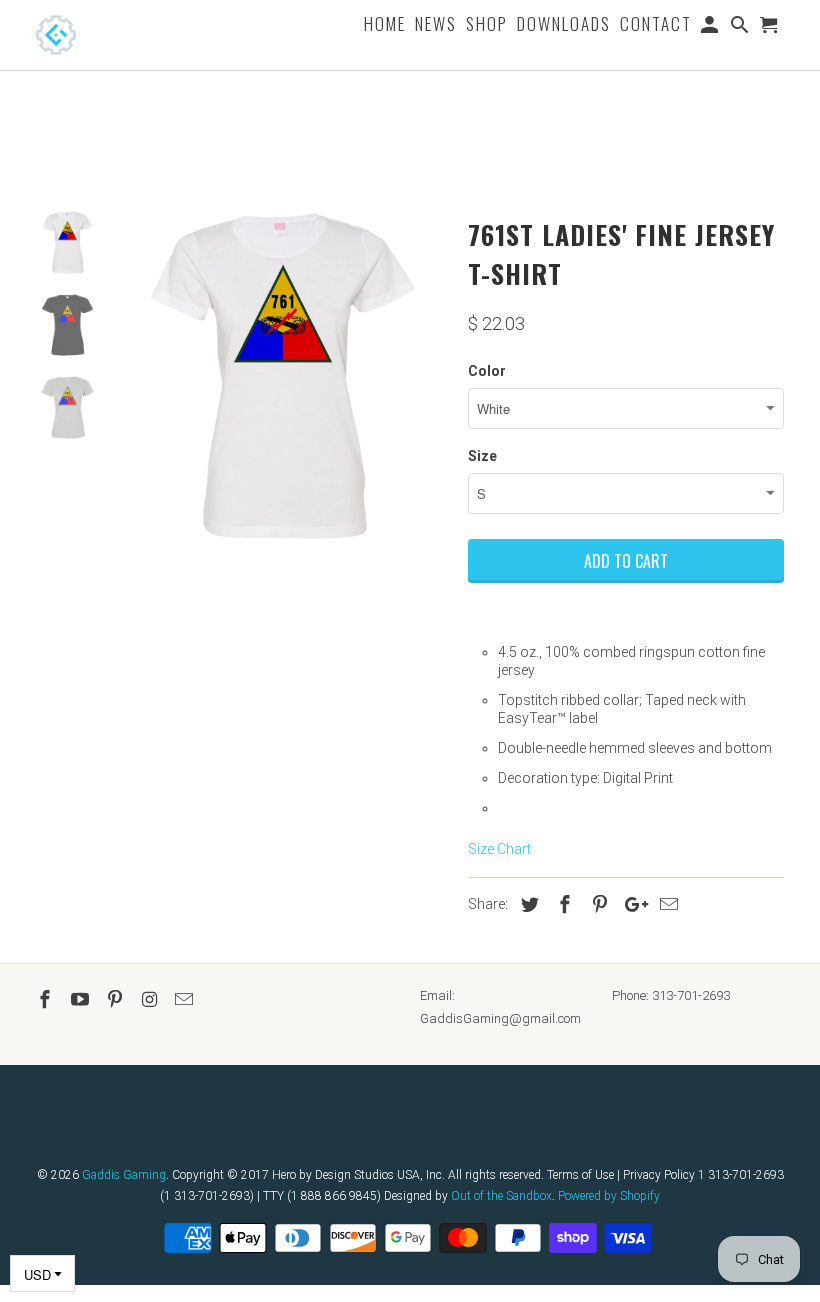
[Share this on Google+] (631, 904)
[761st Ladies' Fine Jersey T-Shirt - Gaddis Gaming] (283, 376)
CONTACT (656, 25)
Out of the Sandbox (501, 1196)
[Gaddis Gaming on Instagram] (151, 999)
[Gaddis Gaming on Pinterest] (117, 999)
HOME (385, 25)
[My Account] (711, 28)
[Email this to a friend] (666, 904)
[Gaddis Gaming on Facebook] (47, 999)
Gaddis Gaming (124, 1175)
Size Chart (499, 849)
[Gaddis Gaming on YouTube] (82, 999)
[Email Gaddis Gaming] (186, 999)
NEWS (436, 25)
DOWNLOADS (564, 25)
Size (482, 456)
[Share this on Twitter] (527, 904)
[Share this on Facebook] (562, 904)
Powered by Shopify (609, 1196)
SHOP (487, 25)
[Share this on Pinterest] (597, 904)
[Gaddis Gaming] (86, 35)
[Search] (741, 28)
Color (487, 371)
